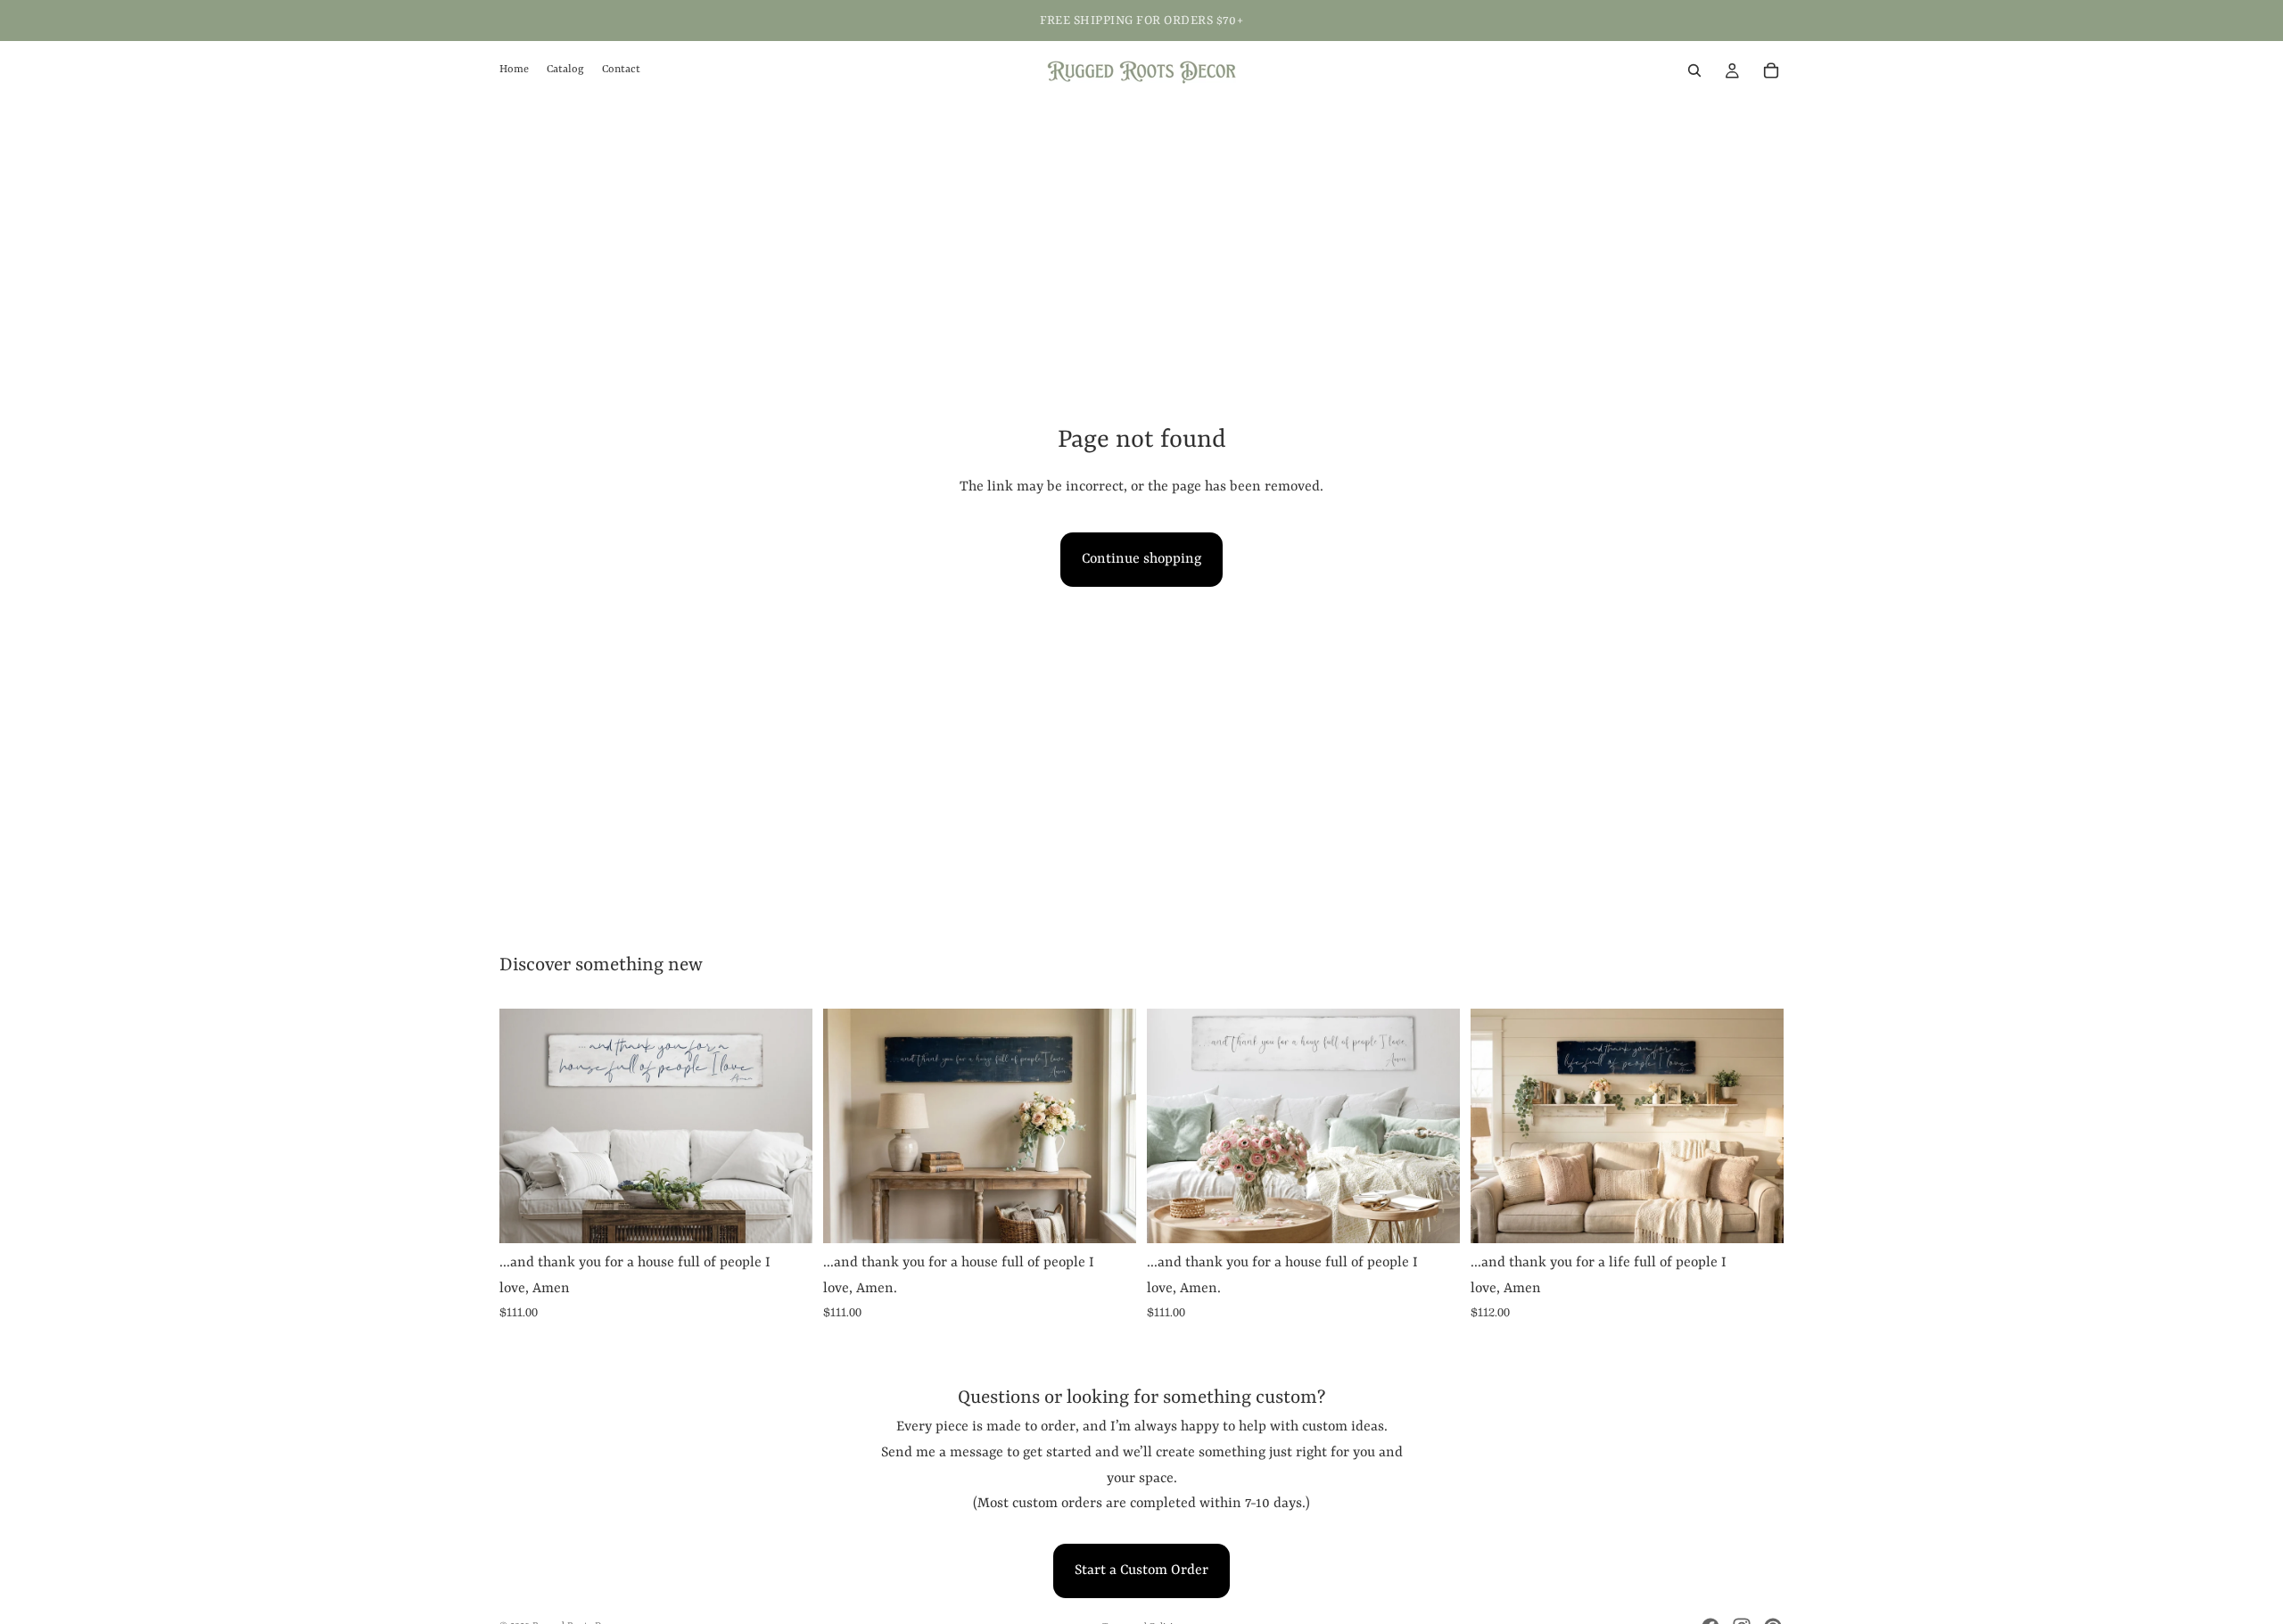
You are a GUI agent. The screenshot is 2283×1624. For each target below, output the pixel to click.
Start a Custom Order (1141, 1570)
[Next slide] (1433, 1125)
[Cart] (1771, 70)
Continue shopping (1141, 559)
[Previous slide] (1174, 1125)
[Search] (1694, 70)
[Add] (785, 1216)
